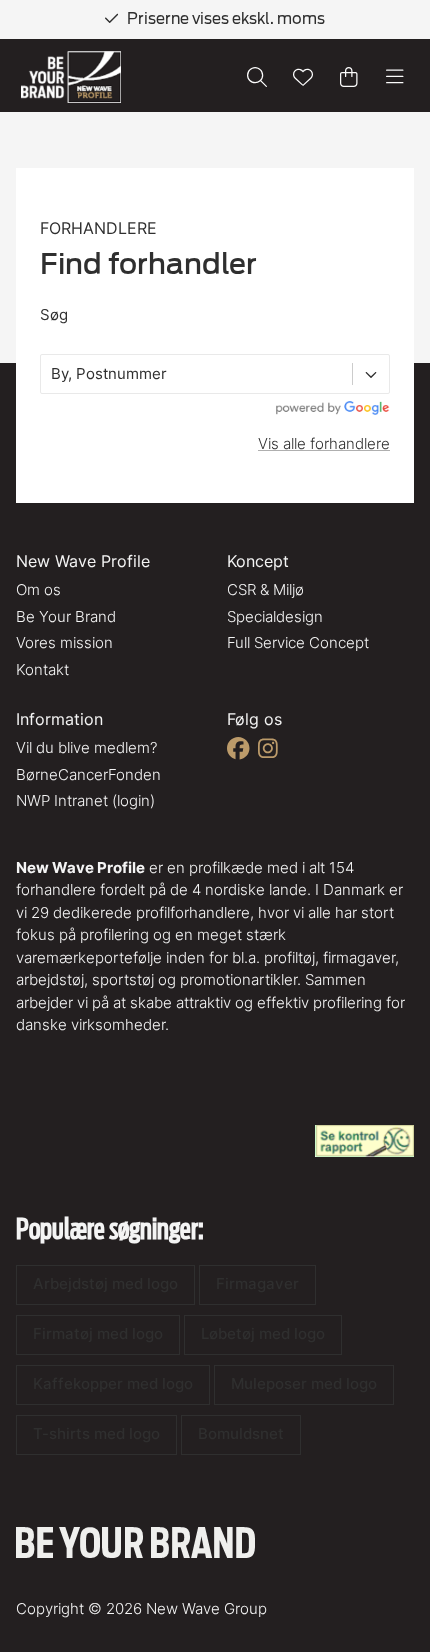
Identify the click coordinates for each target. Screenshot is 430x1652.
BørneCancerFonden (88, 774)
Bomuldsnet (241, 1433)
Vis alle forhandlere (324, 443)
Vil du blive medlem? (86, 747)
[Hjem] (71, 77)
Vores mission (64, 642)
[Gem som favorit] (303, 77)
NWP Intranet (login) (85, 800)
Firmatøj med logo (98, 1333)
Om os (38, 589)
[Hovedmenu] (395, 77)
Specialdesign (275, 616)
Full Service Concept (298, 642)
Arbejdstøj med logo (105, 1283)
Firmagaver (257, 1283)
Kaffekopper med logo (113, 1383)
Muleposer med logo (304, 1383)
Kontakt (42, 669)
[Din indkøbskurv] (349, 77)
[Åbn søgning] (257, 77)
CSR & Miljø (265, 589)
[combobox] (53, 374)
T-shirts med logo (96, 1433)
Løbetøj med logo (263, 1333)
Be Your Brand (66, 616)
